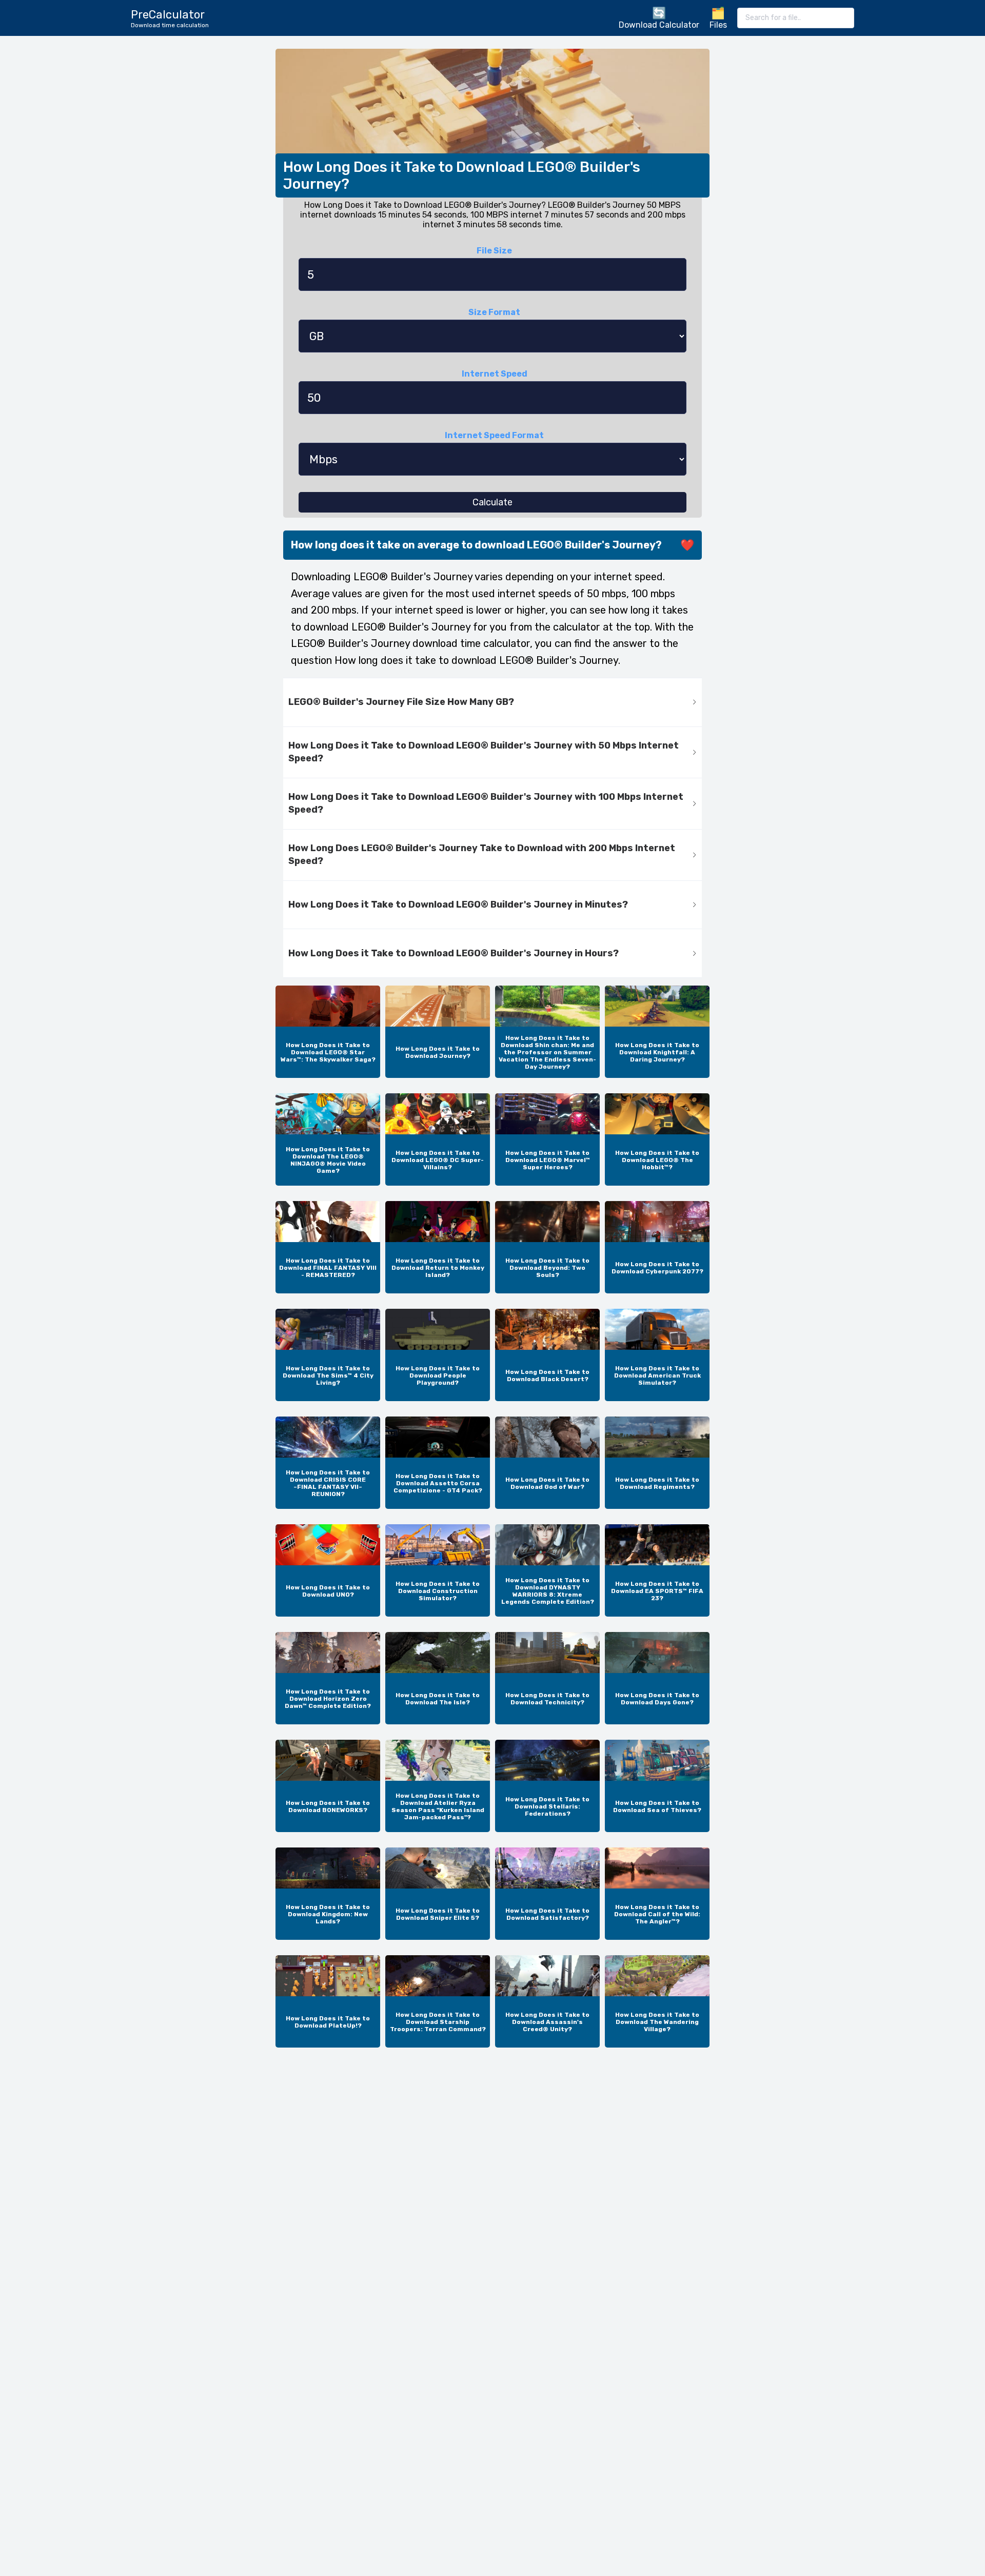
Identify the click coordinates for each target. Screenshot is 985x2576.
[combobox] (796, 18)
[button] (493, 703)
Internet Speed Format (494, 435)
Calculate (493, 502)
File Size (494, 251)
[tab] (493, 703)
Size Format (494, 312)
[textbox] (796, 18)
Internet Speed (495, 374)
